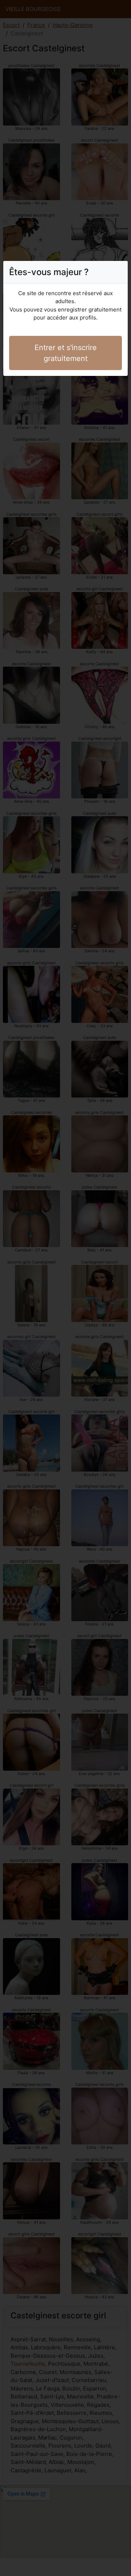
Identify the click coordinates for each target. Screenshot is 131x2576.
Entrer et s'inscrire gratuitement (66, 353)
